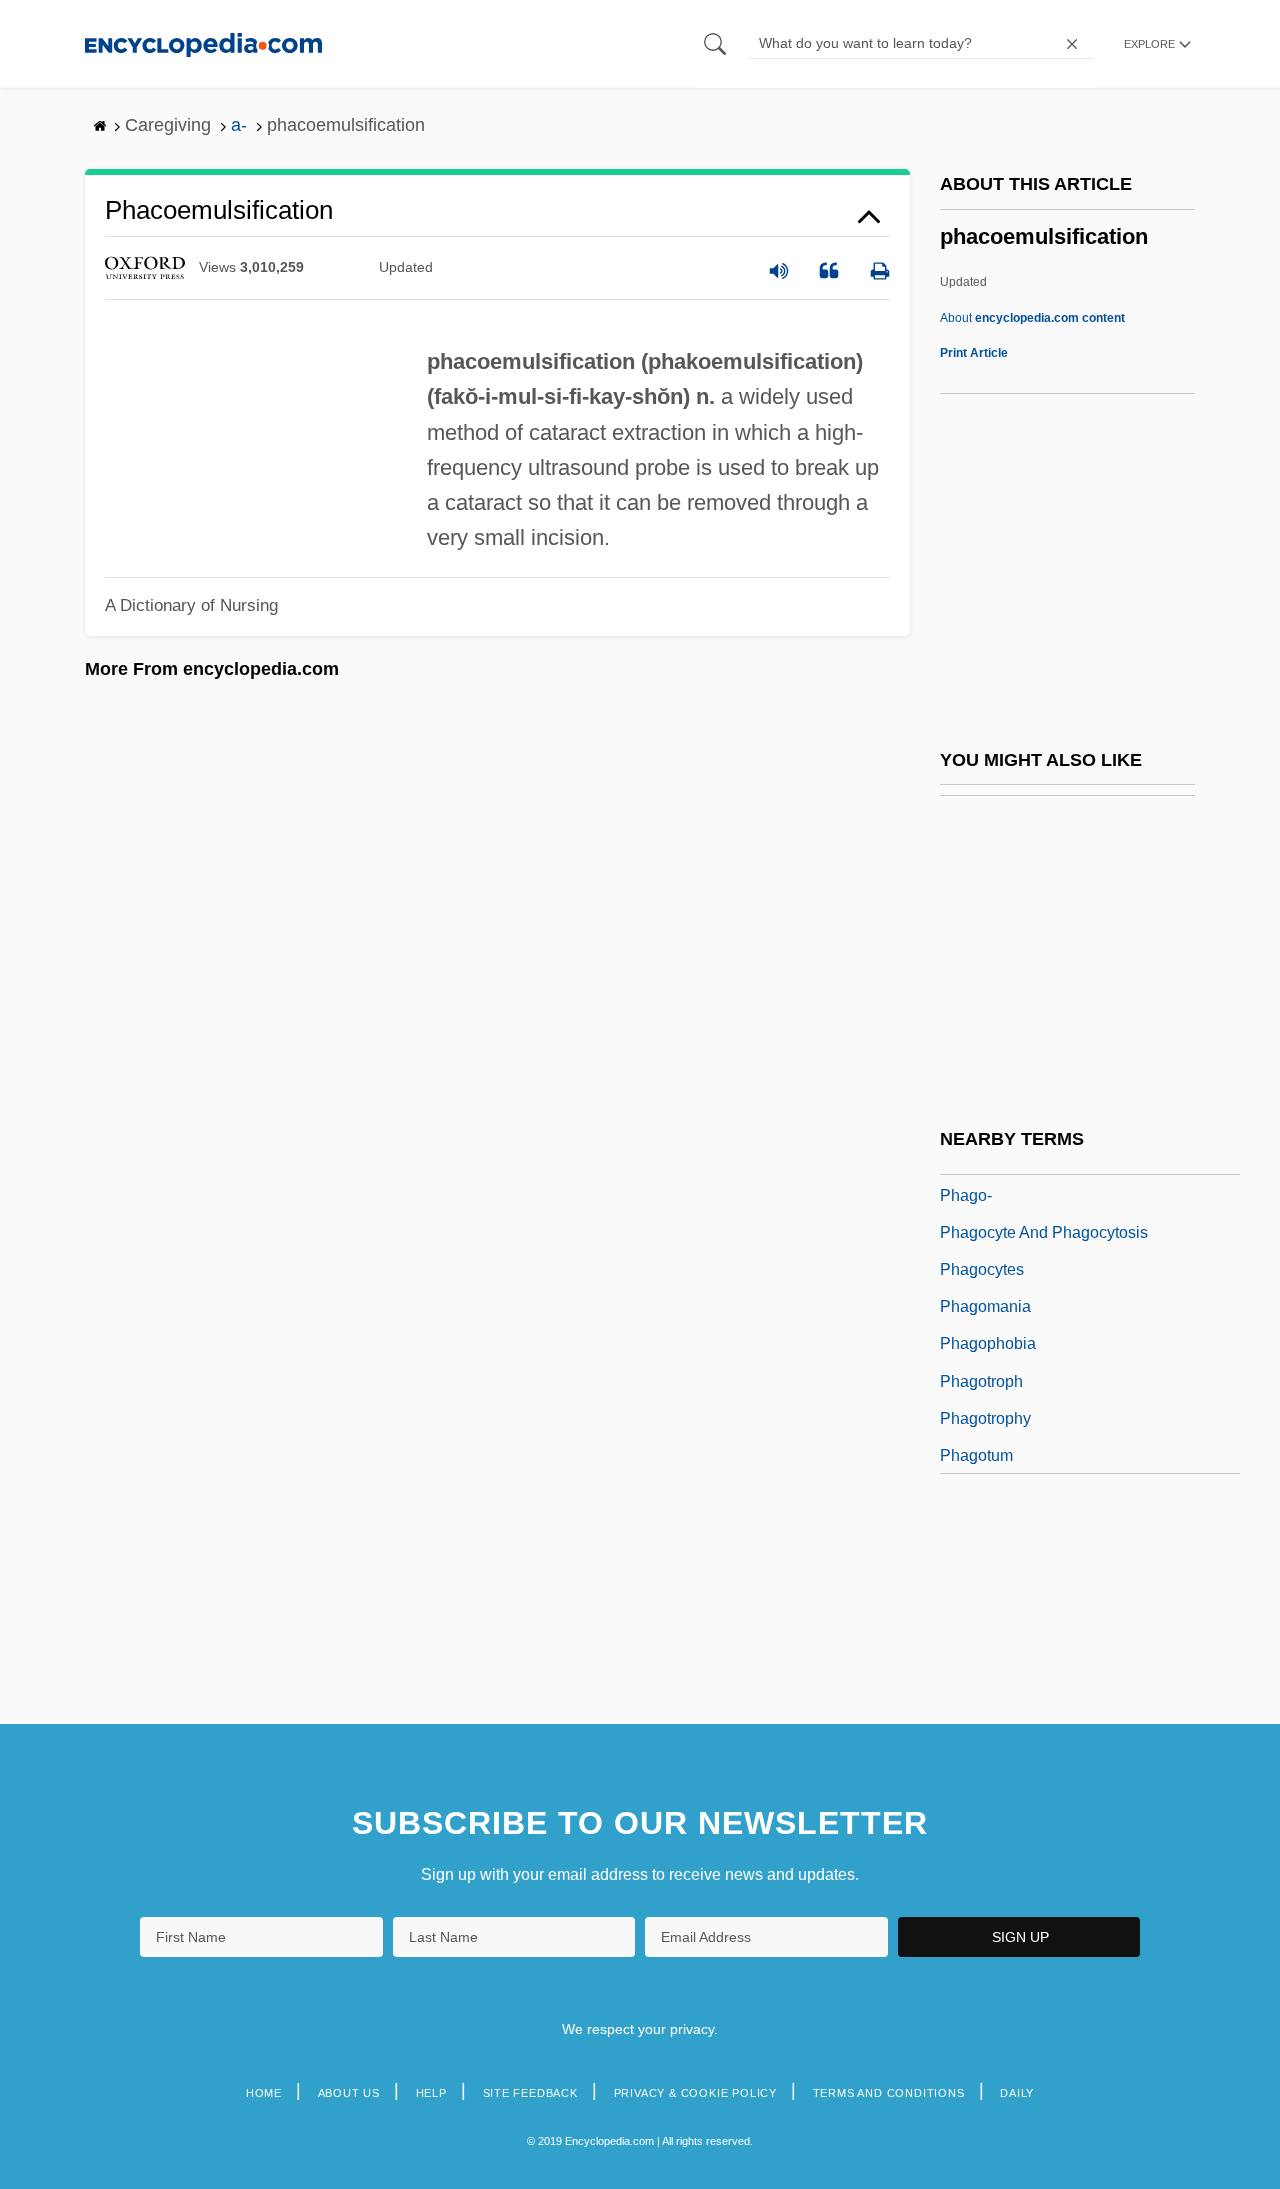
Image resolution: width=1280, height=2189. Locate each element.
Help (431, 2093)
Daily (1017, 2093)
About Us (349, 2093)
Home (264, 2093)
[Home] (203, 43)
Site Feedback (530, 2093)
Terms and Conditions (889, 2093)
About (1032, 318)
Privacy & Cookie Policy (695, 2093)
